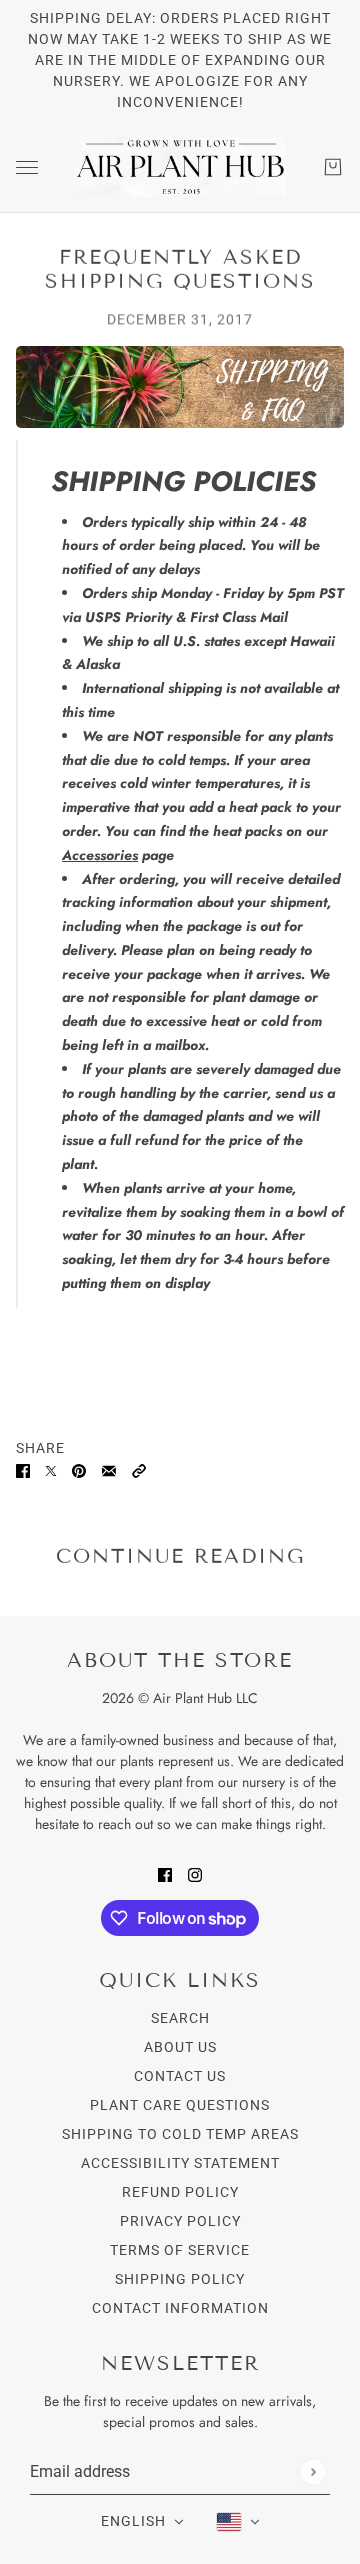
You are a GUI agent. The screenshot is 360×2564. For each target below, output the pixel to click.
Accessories (100, 855)
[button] (139, 1469)
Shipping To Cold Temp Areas (180, 2134)
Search (180, 2018)
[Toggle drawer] (27, 167)
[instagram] (195, 1873)
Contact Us (180, 2076)
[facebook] (165, 1873)
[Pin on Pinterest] (79, 1469)
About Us (180, 2047)
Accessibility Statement (180, 2163)
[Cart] (333, 167)
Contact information (180, 2308)
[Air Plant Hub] (180, 167)
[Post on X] (51, 1469)
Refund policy (180, 2192)
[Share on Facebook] (23, 1469)
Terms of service (180, 2250)
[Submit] (312, 2471)
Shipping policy (180, 2279)
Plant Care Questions (180, 2105)
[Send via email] (109, 1469)
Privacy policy (180, 2221)
